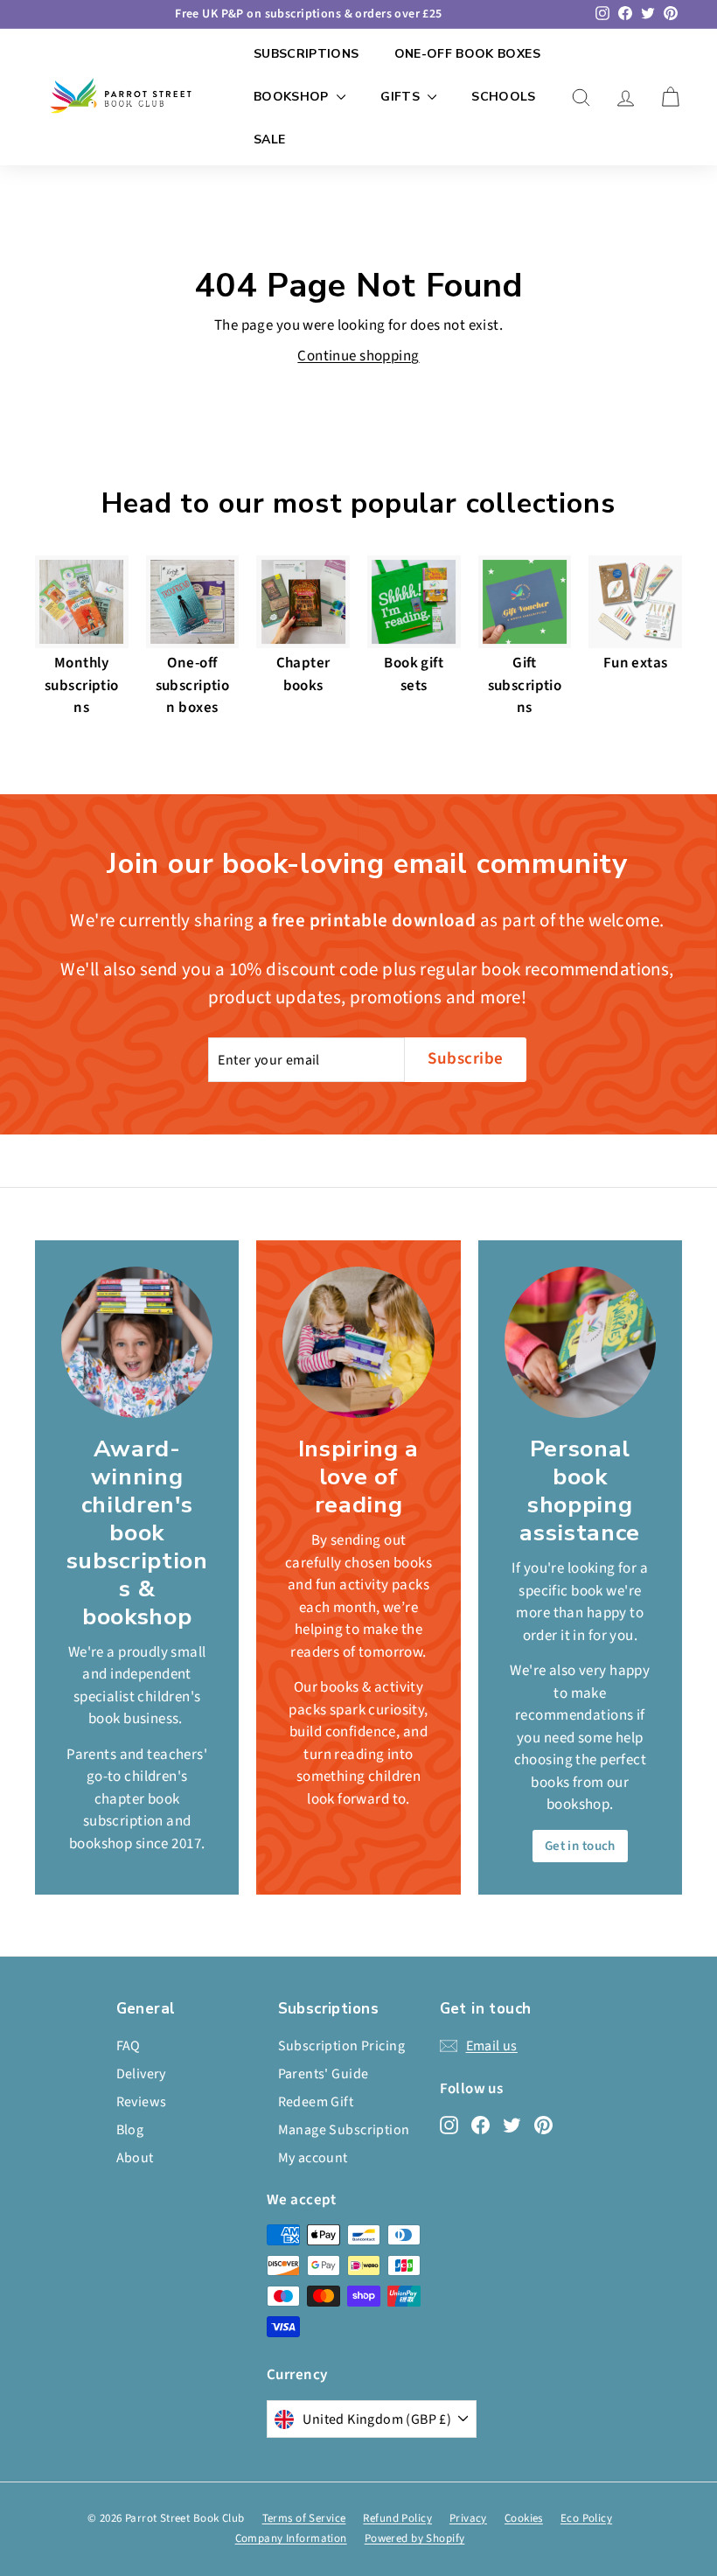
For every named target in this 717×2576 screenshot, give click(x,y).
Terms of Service (304, 2518)
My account (313, 2158)
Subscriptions (306, 54)
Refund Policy (397, 2518)
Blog (130, 2130)
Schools (503, 97)
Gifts (402, 97)
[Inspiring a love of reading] (358, 1342)
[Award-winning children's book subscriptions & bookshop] (137, 1342)
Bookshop (293, 97)
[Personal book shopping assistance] (580, 1342)
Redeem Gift (316, 2102)
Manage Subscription (344, 2130)
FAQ (129, 2046)
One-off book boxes (467, 54)
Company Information (291, 2538)
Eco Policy (586, 2518)
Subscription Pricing (342, 2046)
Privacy (468, 2518)
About (135, 2158)
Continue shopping (358, 356)
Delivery (141, 2074)
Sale (269, 140)
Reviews (142, 2102)
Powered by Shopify (415, 2538)
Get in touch (580, 1846)
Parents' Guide (324, 2074)
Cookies (524, 2518)
